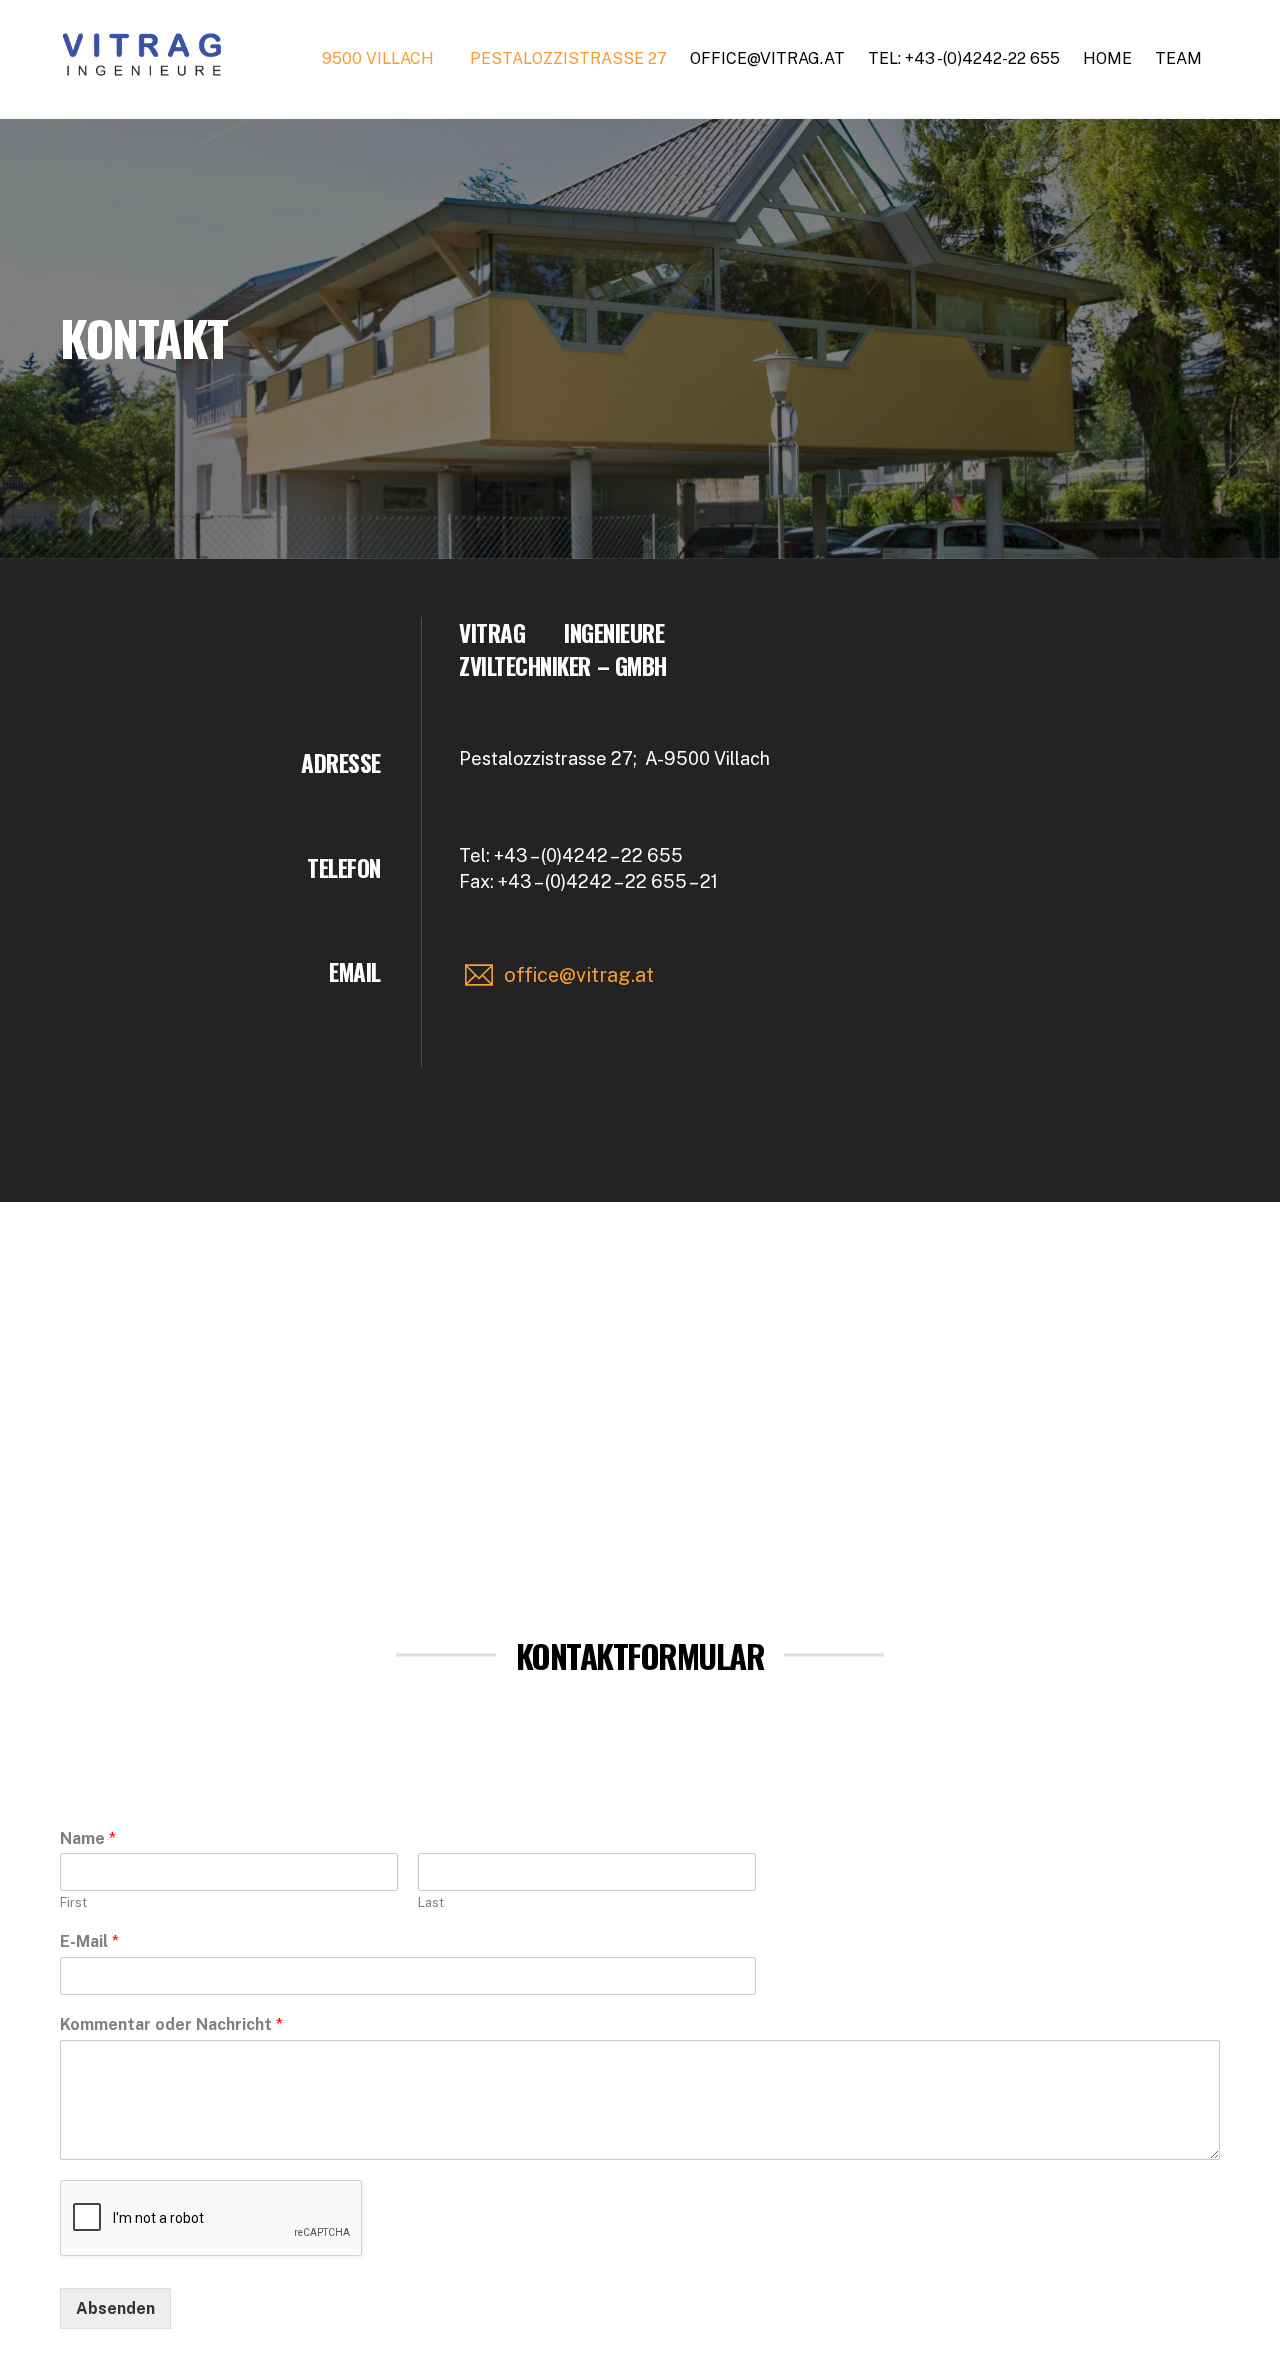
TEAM (1178, 58)
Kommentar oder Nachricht (171, 2024)
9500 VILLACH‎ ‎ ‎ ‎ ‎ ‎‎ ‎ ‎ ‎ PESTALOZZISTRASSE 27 (494, 58)
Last (431, 1902)
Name (88, 1838)
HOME (1107, 58)
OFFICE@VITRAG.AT (767, 58)
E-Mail (89, 1941)
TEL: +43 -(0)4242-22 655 (964, 58)
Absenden (115, 2308)
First (73, 1902)
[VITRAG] (144, 68)
